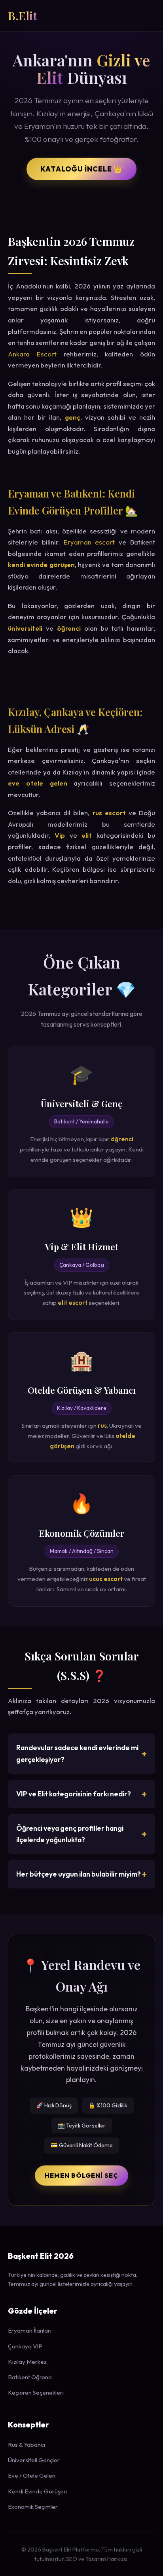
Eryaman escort (89, 542)
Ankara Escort (32, 354)
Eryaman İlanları (30, 2330)
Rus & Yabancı (27, 2445)
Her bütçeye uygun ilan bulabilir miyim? (79, 1874)
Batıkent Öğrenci (30, 2377)
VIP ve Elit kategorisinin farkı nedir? (74, 1794)
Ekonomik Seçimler (33, 2507)
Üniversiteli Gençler (34, 2460)
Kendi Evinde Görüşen (37, 2491)
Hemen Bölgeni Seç (81, 2175)
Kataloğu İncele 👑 (81, 169)
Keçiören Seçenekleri (36, 2392)
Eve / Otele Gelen (32, 2475)
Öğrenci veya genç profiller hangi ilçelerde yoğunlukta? (70, 1834)
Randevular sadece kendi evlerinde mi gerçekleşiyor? (77, 1753)
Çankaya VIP (25, 2346)
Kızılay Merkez (27, 2362)
